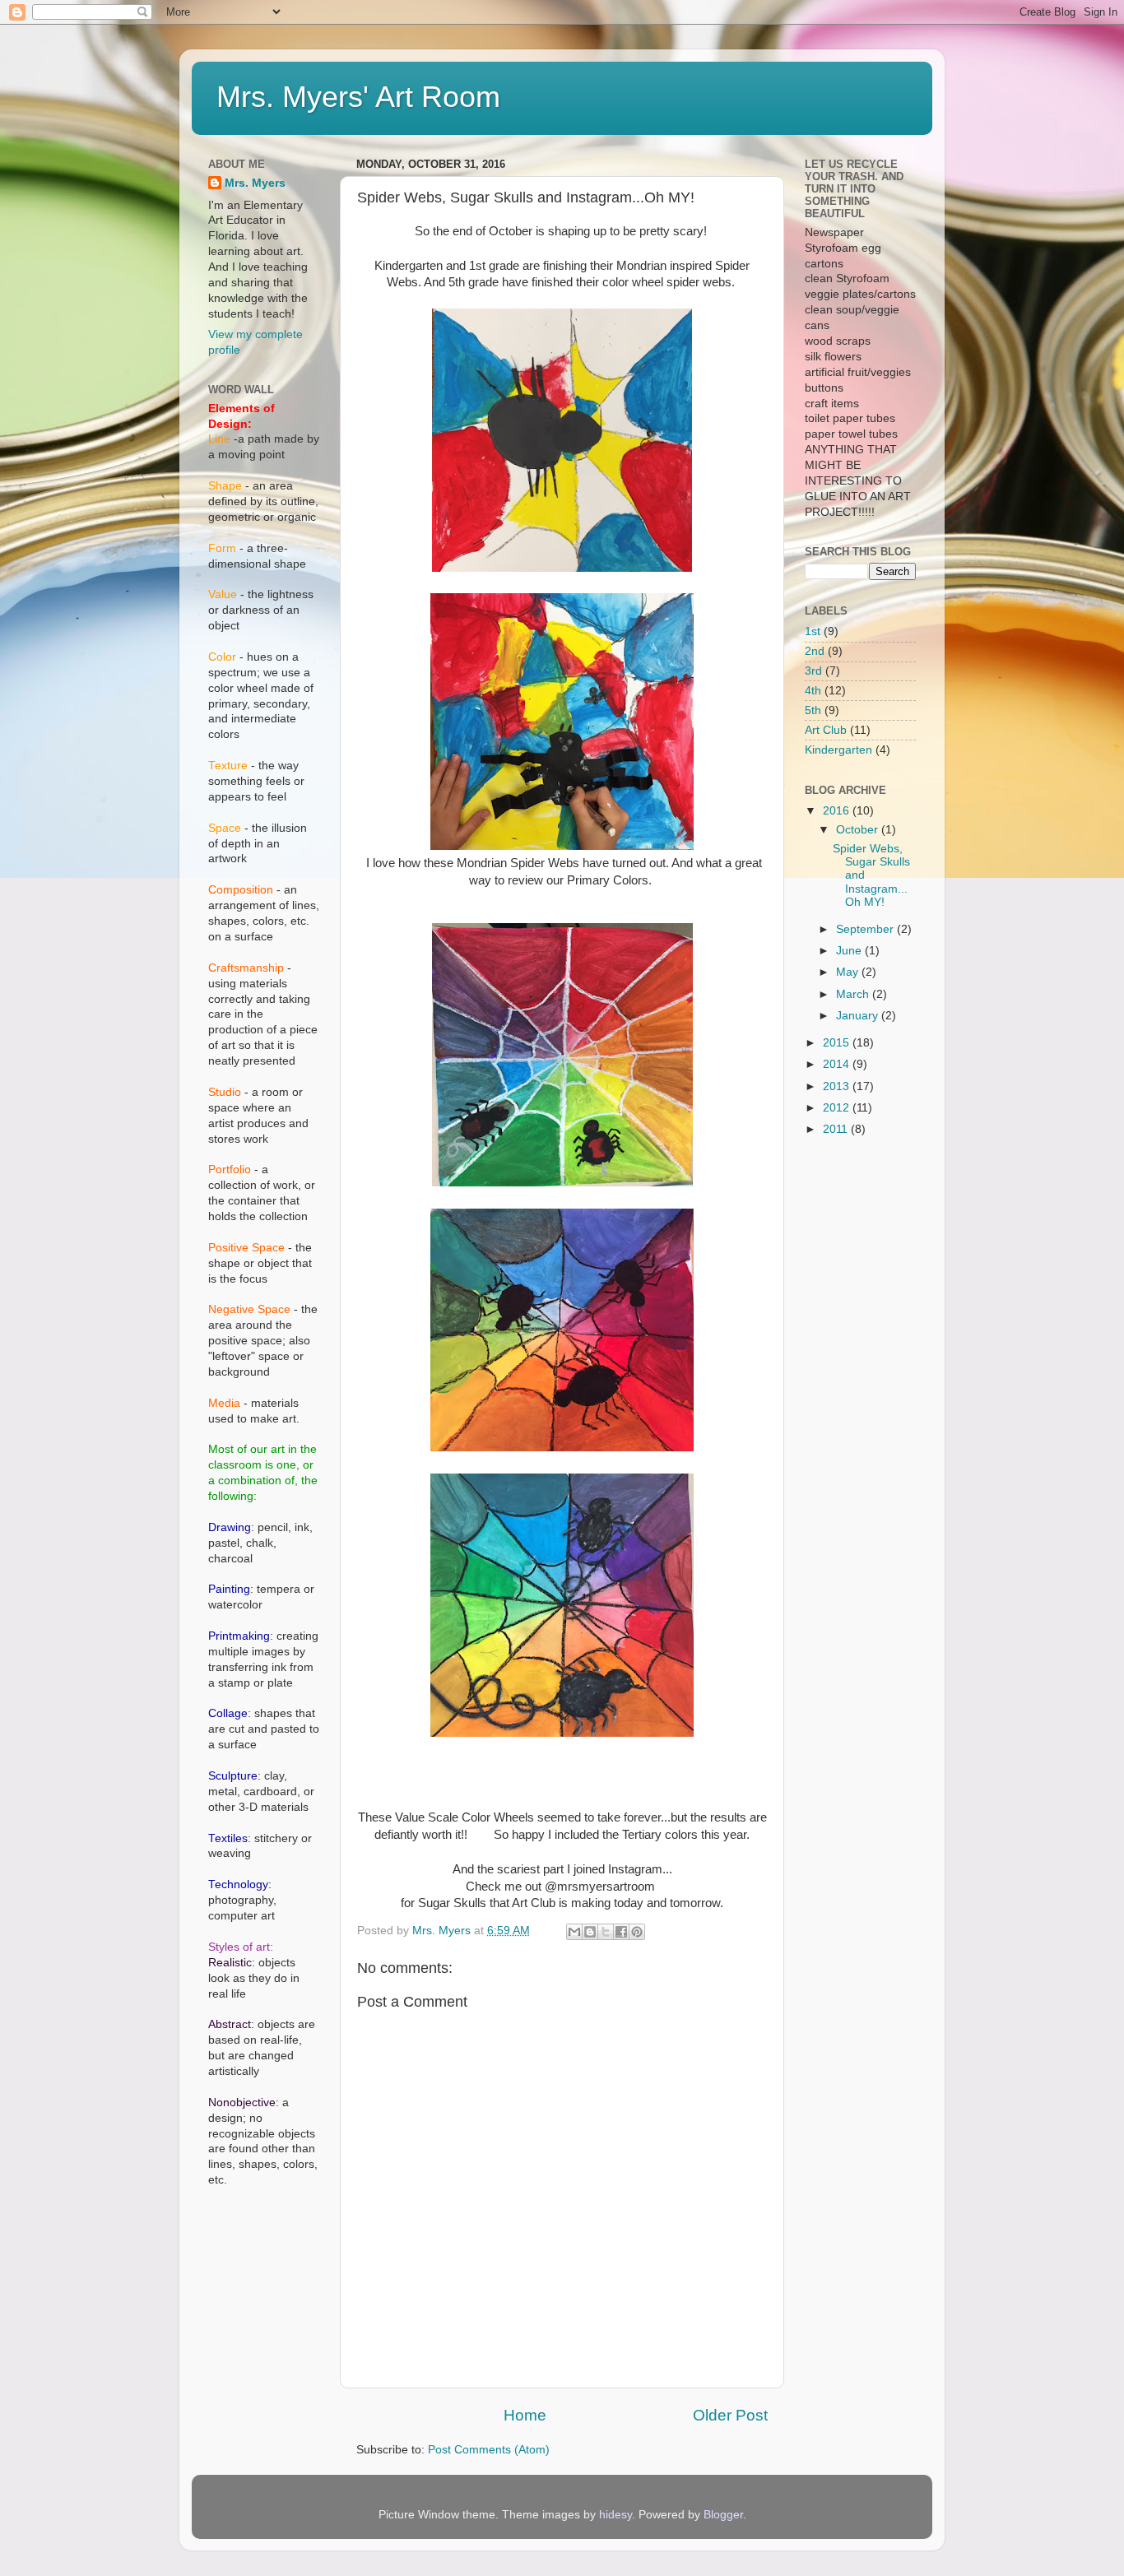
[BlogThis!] (590, 1932)
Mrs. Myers (255, 183)
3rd (813, 671)
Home (525, 2415)
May (849, 972)
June (850, 951)
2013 (838, 1086)
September (866, 929)
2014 (838, 1064)
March (854, 994)
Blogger (723, 2515)
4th (813, 691)
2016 (838, 811)
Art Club (826, 730)
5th (813, 710)
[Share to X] (606, 1932)
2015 (838, 1043)
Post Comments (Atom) (489, 2450)
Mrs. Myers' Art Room (358, 97)
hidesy (615, 2515)
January (859, 1016)
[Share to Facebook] (621, 1932)
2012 (838, 1108)
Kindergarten (838, 750)
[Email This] (574, 1932)
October (859, 830)
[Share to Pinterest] (637, 1932)
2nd (815, 651)
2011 (837, 1129)
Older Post (730, 2415)
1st (813, 631)
